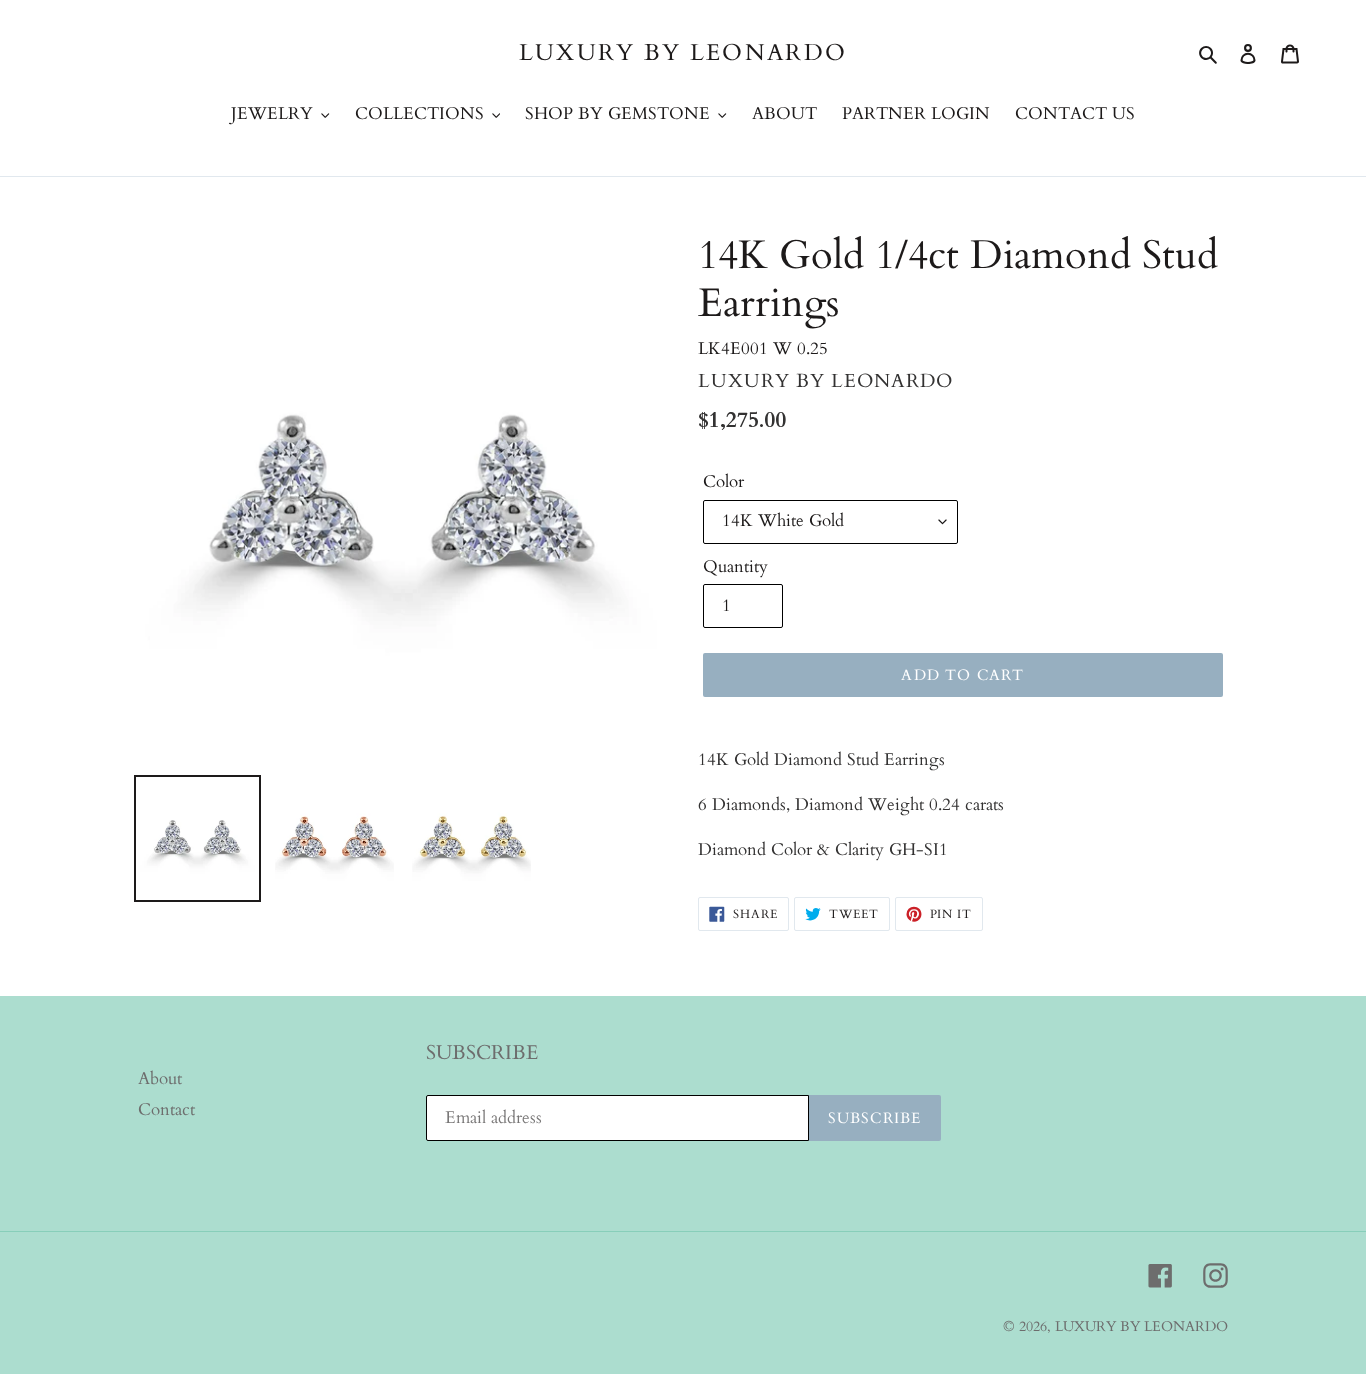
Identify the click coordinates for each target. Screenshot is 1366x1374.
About (160, 1078)
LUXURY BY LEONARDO (683, 53)
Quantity (735, 566)
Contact (166, 1109)
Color (723, 481)
